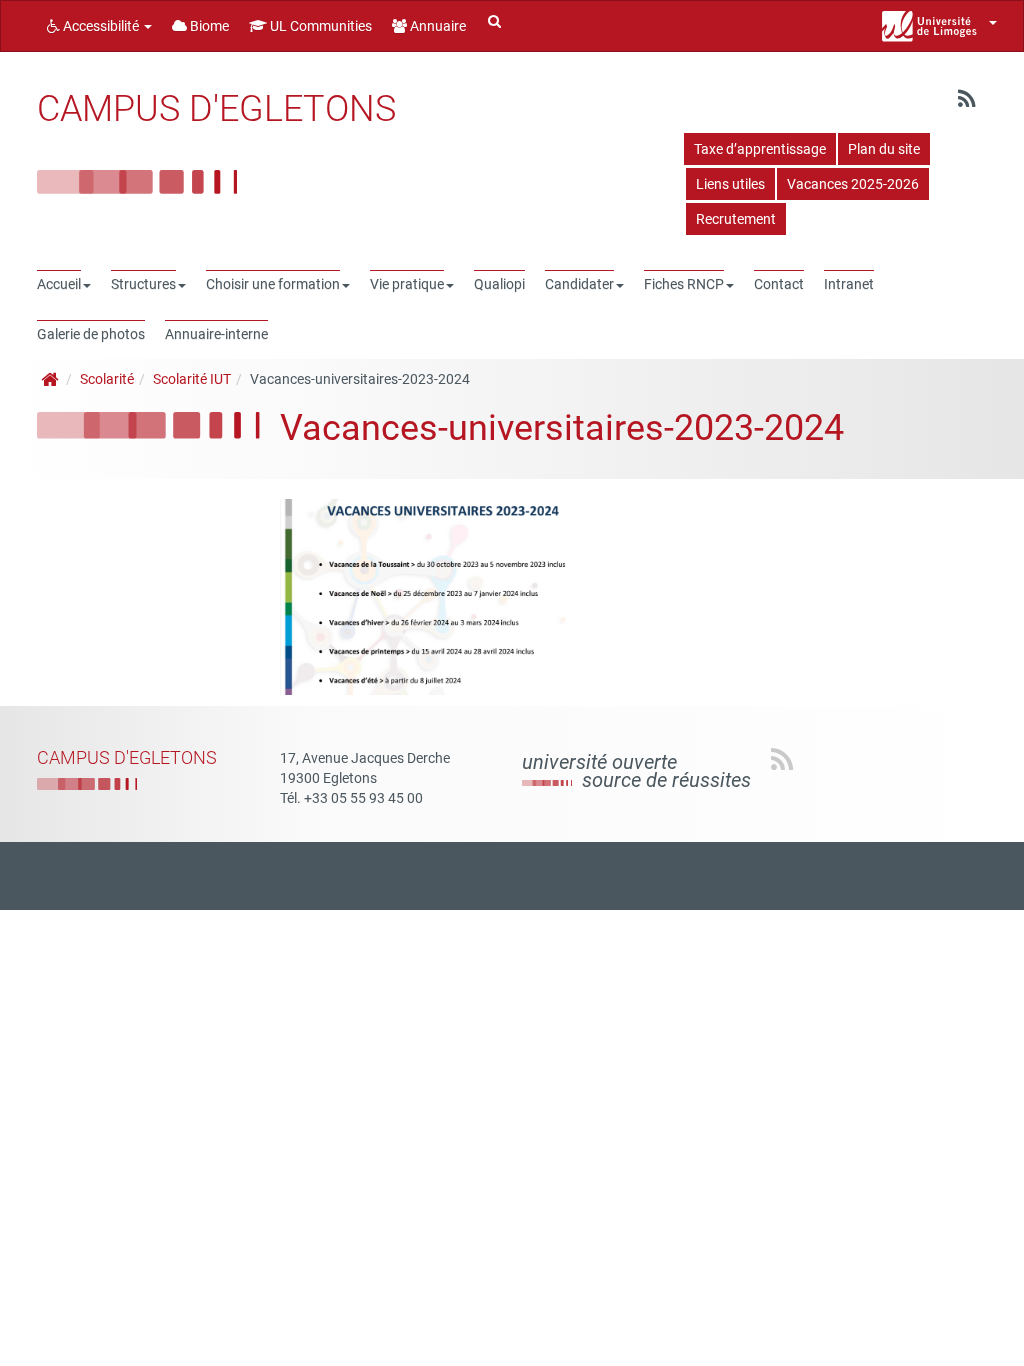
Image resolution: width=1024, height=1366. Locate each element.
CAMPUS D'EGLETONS (216, 109)
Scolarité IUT (192, 379)
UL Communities (319, 26)
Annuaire (436, 26)
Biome (208, 26)
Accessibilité (101, 26)
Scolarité (107, 379)
